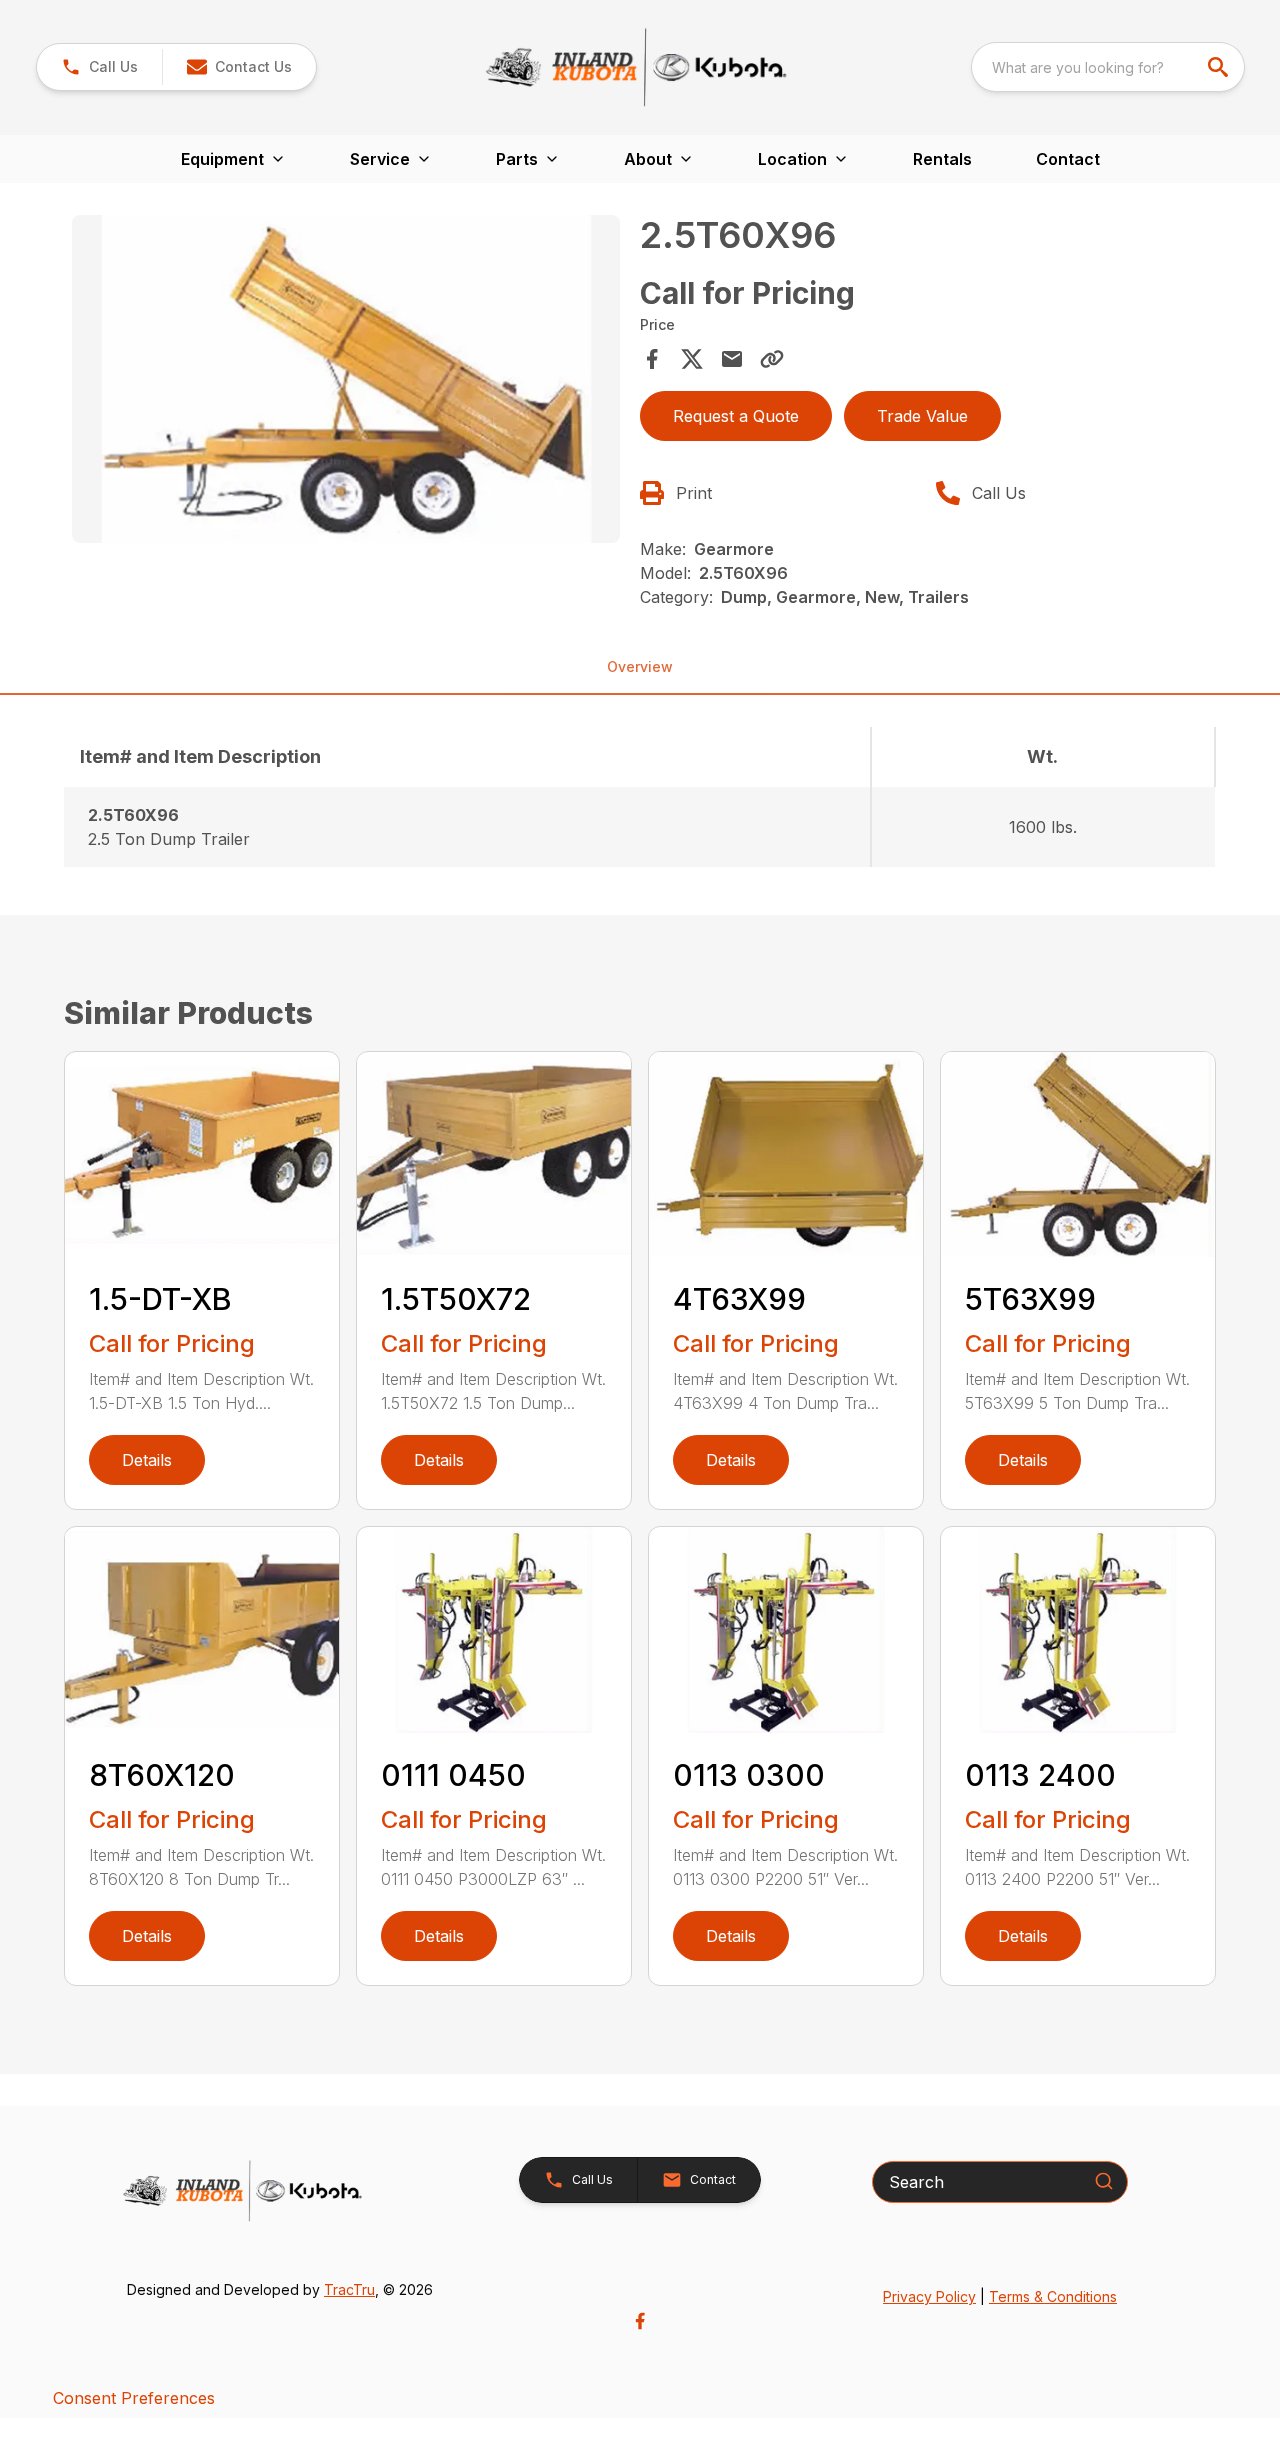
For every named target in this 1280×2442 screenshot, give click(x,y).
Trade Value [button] (922, 416)
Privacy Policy (929, 2296)
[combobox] (1108, 67)
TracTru (349, 2289)
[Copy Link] (772, 359)
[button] (99, 67)
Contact (1068, 159)
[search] (1220, 67)
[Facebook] (640, 2321)
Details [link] (147, 1460)
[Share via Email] (732, 359)
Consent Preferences (134, 2398)
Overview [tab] (640, 666)
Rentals (942, 159)
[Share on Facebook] (652, 359)
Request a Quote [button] (736, 416)
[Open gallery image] (346, 379)
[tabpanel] (346, 382)
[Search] (1104, 2181)
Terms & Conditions (1053, 2296)
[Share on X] (692, 359)
